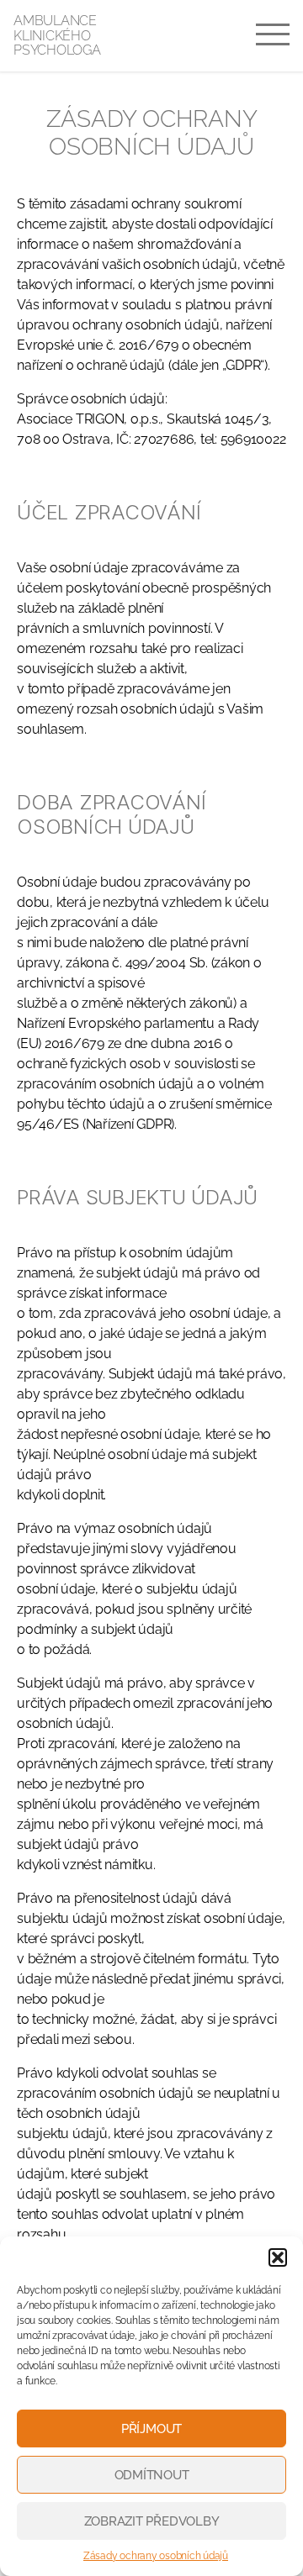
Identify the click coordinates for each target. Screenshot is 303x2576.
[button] (278, 2257)
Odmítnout (152, 2475)
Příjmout (151, 2429)
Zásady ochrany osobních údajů (156, 2556)
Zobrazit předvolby (152, 2521)
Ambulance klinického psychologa (57, 36)
